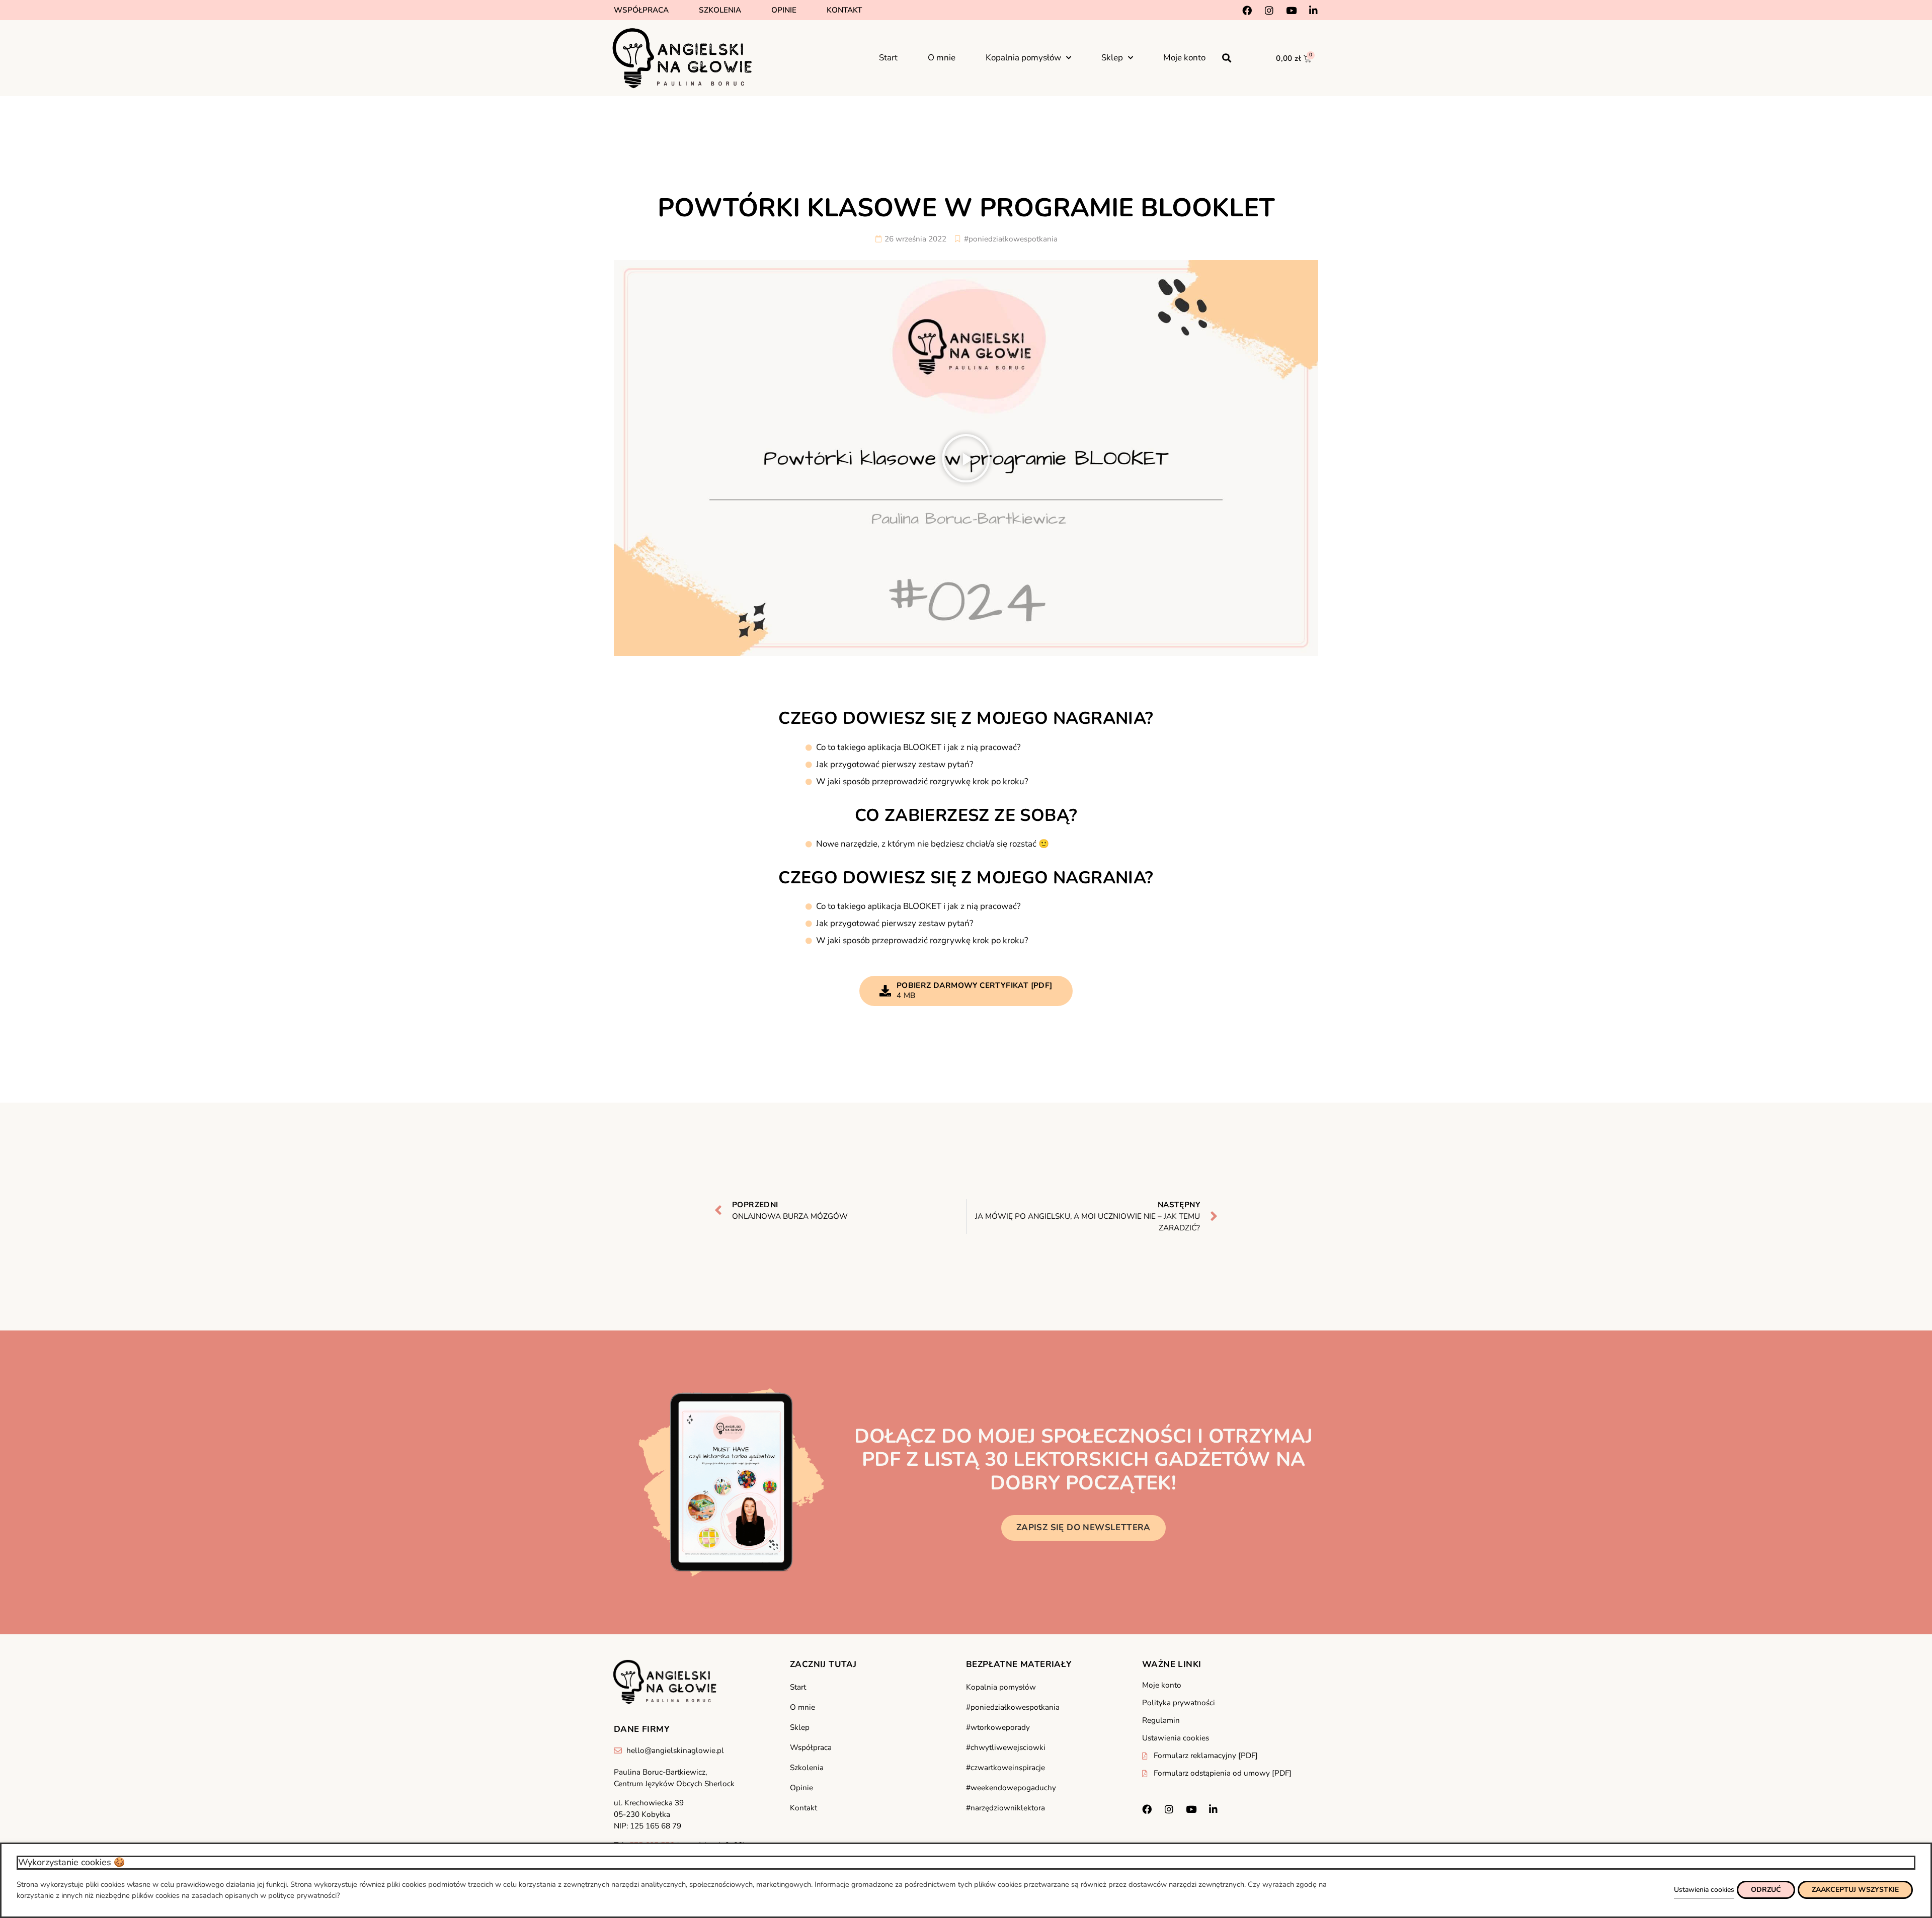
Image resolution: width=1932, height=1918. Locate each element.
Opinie (784, 10)
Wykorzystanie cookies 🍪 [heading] (71, 1862)
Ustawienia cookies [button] (1704, 1890)
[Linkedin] (1313, 10)
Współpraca (641, 10)
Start (888, 58)
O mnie (942, 58)
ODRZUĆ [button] (1766, 1890)
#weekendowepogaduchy (1011, 1788)
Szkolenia (720, 10)
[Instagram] (1269, 10)
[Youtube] (1291, 10)
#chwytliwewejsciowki (1006, 1747)
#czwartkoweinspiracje (1005, 1768)
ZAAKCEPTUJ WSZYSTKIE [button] (1855, 1890)
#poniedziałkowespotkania (1011, 239)
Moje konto (1184, 58)
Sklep (1112, 58)
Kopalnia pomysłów (1023, 58)
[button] (1227, 58)
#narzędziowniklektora (1005, 1808)
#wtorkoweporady (998, 1727)
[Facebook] (1247, 10)
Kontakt (844, 10)
